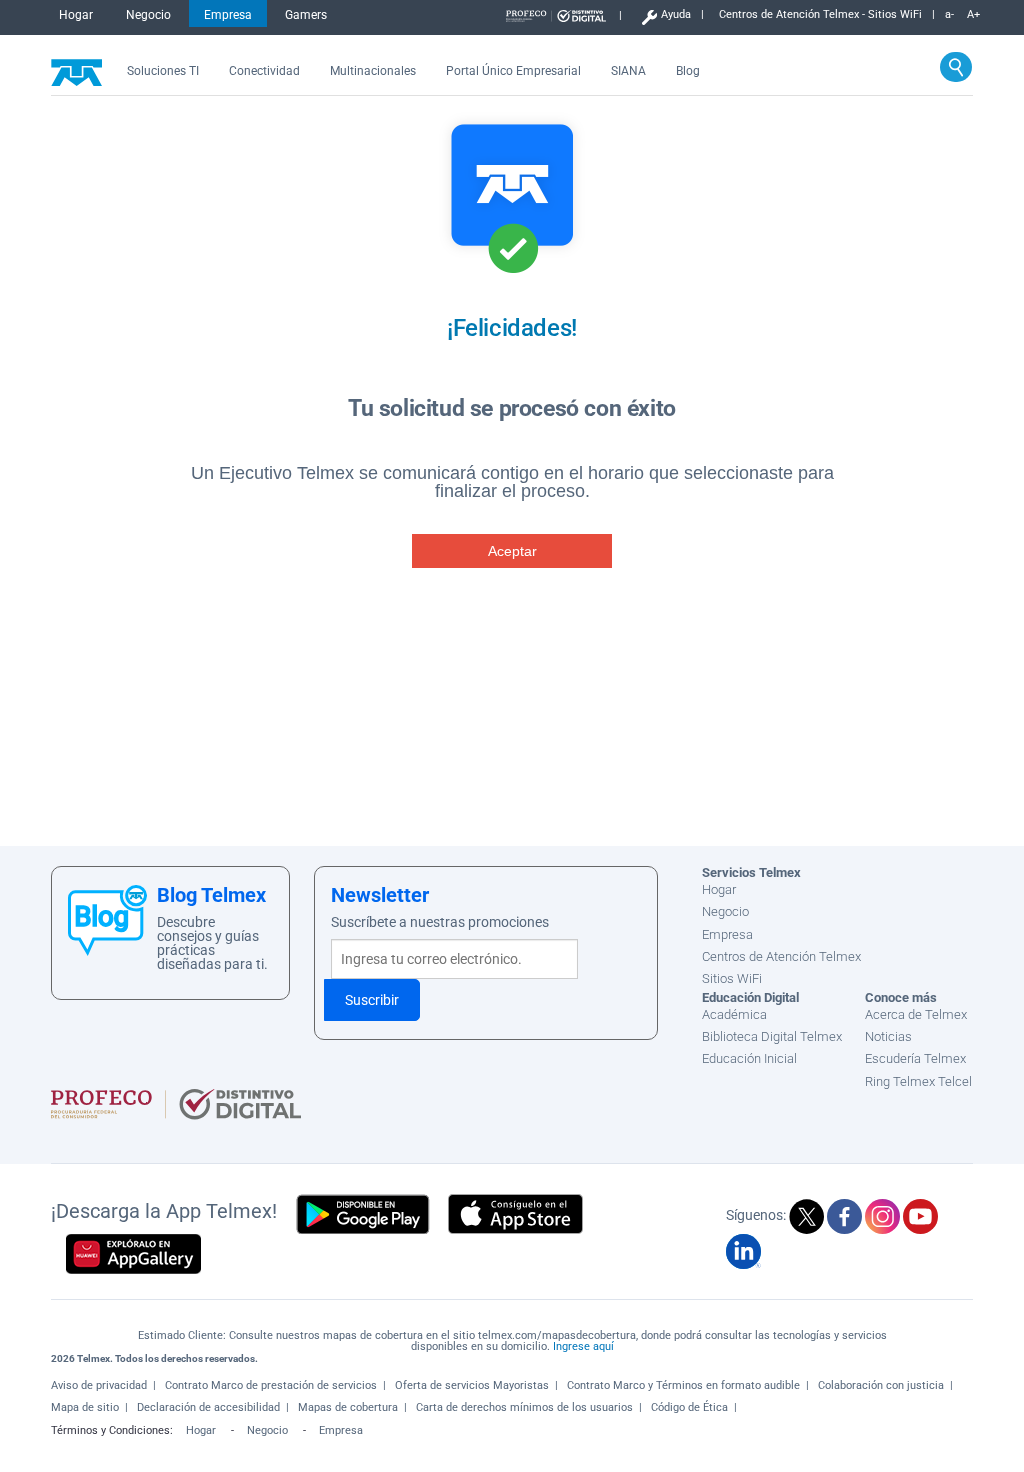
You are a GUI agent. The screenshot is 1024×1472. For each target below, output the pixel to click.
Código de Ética (689, 1407)
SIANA (628, 71)
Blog (688, 71)
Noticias (888, 1036)
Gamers (306, 15)
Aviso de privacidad (99, 1385)
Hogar (76, 15)
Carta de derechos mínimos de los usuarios (524, 1407)
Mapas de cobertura (348, 1407)
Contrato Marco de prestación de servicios (271, 1385)
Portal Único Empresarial (513, 71)
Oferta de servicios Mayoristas (472, 1385)
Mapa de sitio (85, 1407)
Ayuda (676, 15)
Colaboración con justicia (881, 1385)
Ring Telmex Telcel (918, 1081)
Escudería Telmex (915, 1058)
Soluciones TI (163, 71)
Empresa (228, 15)
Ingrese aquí (583, 1346)
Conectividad (264, 71)
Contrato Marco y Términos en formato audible (683, 1385)
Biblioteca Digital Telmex (772, 1036)
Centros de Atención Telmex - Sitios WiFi (820, 15)
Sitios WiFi (732, 978)
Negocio (148, 15)
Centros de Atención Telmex (781, 956)
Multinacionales (373, 71)
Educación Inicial (749, 1058)
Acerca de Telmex (916, 1014)
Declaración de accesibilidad (208, 1407)
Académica (734, 1014)
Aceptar (512, 551)
